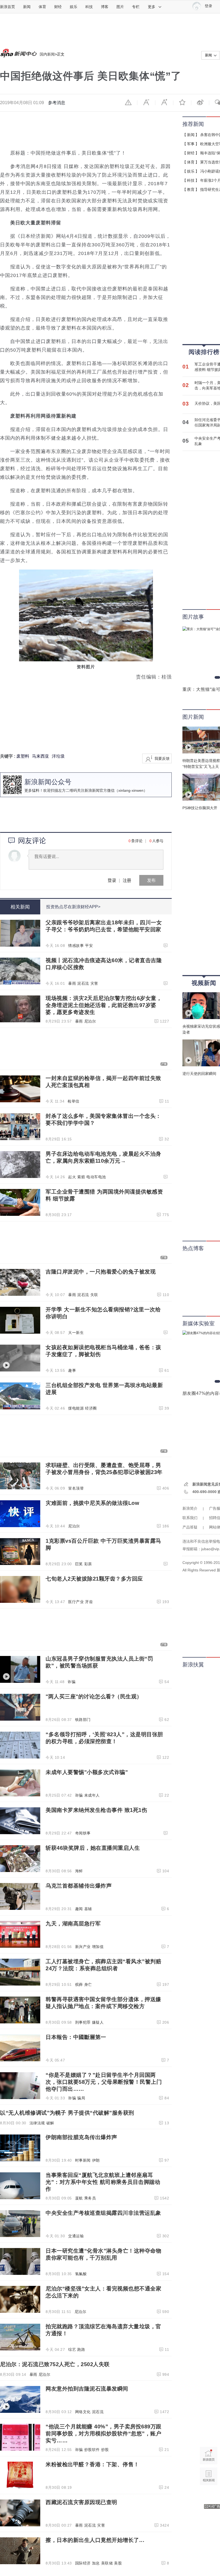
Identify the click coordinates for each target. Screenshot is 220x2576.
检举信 (74, 1101)
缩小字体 (146, 102)
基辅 (88, 1909)
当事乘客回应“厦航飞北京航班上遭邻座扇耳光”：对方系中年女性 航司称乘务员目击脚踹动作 (103, 2182)
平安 (89, 946)
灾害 (94, 983)
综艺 (72, 2349)
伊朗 (96, 2160)
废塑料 (23, 756)
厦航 (79, 2198)
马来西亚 (41, 756)
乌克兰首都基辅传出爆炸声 (79, 1886)
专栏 (136, 7)
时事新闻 (83, 2160)
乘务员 (90, 2198)
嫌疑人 (98, 2022)
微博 (200, 102)
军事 (191, 144)
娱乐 (74, 7)
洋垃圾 (58, 756)
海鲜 (79, 1871)
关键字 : (8, 756)
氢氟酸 (81, 2274)
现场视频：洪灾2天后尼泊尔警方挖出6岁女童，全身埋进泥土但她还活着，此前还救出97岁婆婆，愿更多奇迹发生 (104, 1005)
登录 (112, 880)
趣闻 (79, 1909)
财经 (58, 7)
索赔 (81, 1177)
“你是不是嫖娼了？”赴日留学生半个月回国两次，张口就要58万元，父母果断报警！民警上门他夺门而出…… (104, 2082)
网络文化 (83, 2412)
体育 (42, 7)
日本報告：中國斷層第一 (76, 2037)
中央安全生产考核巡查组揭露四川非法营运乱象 (103, 2213)
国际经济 (83, 2563)
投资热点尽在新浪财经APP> (73, 907)
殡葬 (79, 1984)
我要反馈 (162, 758)
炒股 (105, 2450)
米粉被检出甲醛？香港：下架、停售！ (92, 2464)
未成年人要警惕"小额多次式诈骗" (87, 1772)
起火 (72, 1177)
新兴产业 (83, 1947)
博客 (105, 7)
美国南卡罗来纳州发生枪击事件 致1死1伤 (96, 1810)
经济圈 (91, 1408)
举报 (128, 102)
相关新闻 (20, 907)
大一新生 (76, 1333)
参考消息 (57, 103)
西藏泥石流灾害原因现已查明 (81, 2502)
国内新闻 (47, 54)
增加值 (98, 1947)
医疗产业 (76, 1602)
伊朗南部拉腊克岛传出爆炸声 (81, 2137)
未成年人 (92, 1795)
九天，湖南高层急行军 (73, 1924)
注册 (127, 880)
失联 (94, 1295)
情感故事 (76, 946)
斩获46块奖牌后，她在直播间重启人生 (93, 1848)
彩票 (88, 1564)
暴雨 (72, 983)
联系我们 (190, 1518)
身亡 (88, 1984)
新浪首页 (8, 7)
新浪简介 (190, 1508)
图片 (120, 7)
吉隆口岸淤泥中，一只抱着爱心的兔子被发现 (101, 1272)
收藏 (182, 102)
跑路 (81, 2349)
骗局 (81, 2098)
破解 (50, 2123)
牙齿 (89, 1602)
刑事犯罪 (83, 2022)
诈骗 (71, 1682)
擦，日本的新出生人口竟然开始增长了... (95, 2540)
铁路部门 (83, 1720)
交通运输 (76, 2236)
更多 (152, 7)
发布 (151, 880)
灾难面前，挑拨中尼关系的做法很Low (92, 1503)
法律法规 (37, 2123)
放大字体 (164, 102)
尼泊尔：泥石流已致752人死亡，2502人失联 (55, 2364)
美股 (118, 2563)
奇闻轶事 (83, 1833)
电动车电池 (96, 1177)
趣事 (72, 1370)
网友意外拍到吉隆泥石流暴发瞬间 (87, 2389)
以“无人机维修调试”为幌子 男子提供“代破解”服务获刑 (67, 2113)
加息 (96, 2563)
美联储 (107, 2563)
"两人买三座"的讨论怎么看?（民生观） (94, 1696)
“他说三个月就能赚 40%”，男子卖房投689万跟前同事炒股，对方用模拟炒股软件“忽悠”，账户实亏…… (104, 2433)
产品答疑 (190, 1527)
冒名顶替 (76, 1488)
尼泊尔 (90, 1021)
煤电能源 (76, 1408)
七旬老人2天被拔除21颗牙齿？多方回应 (94, 1579)
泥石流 (83, 983)
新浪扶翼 (193, 1665)
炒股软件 (92, 2450)
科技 (89, 7)
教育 (191, 189)
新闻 (27, 7)
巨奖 (79, 1564)
